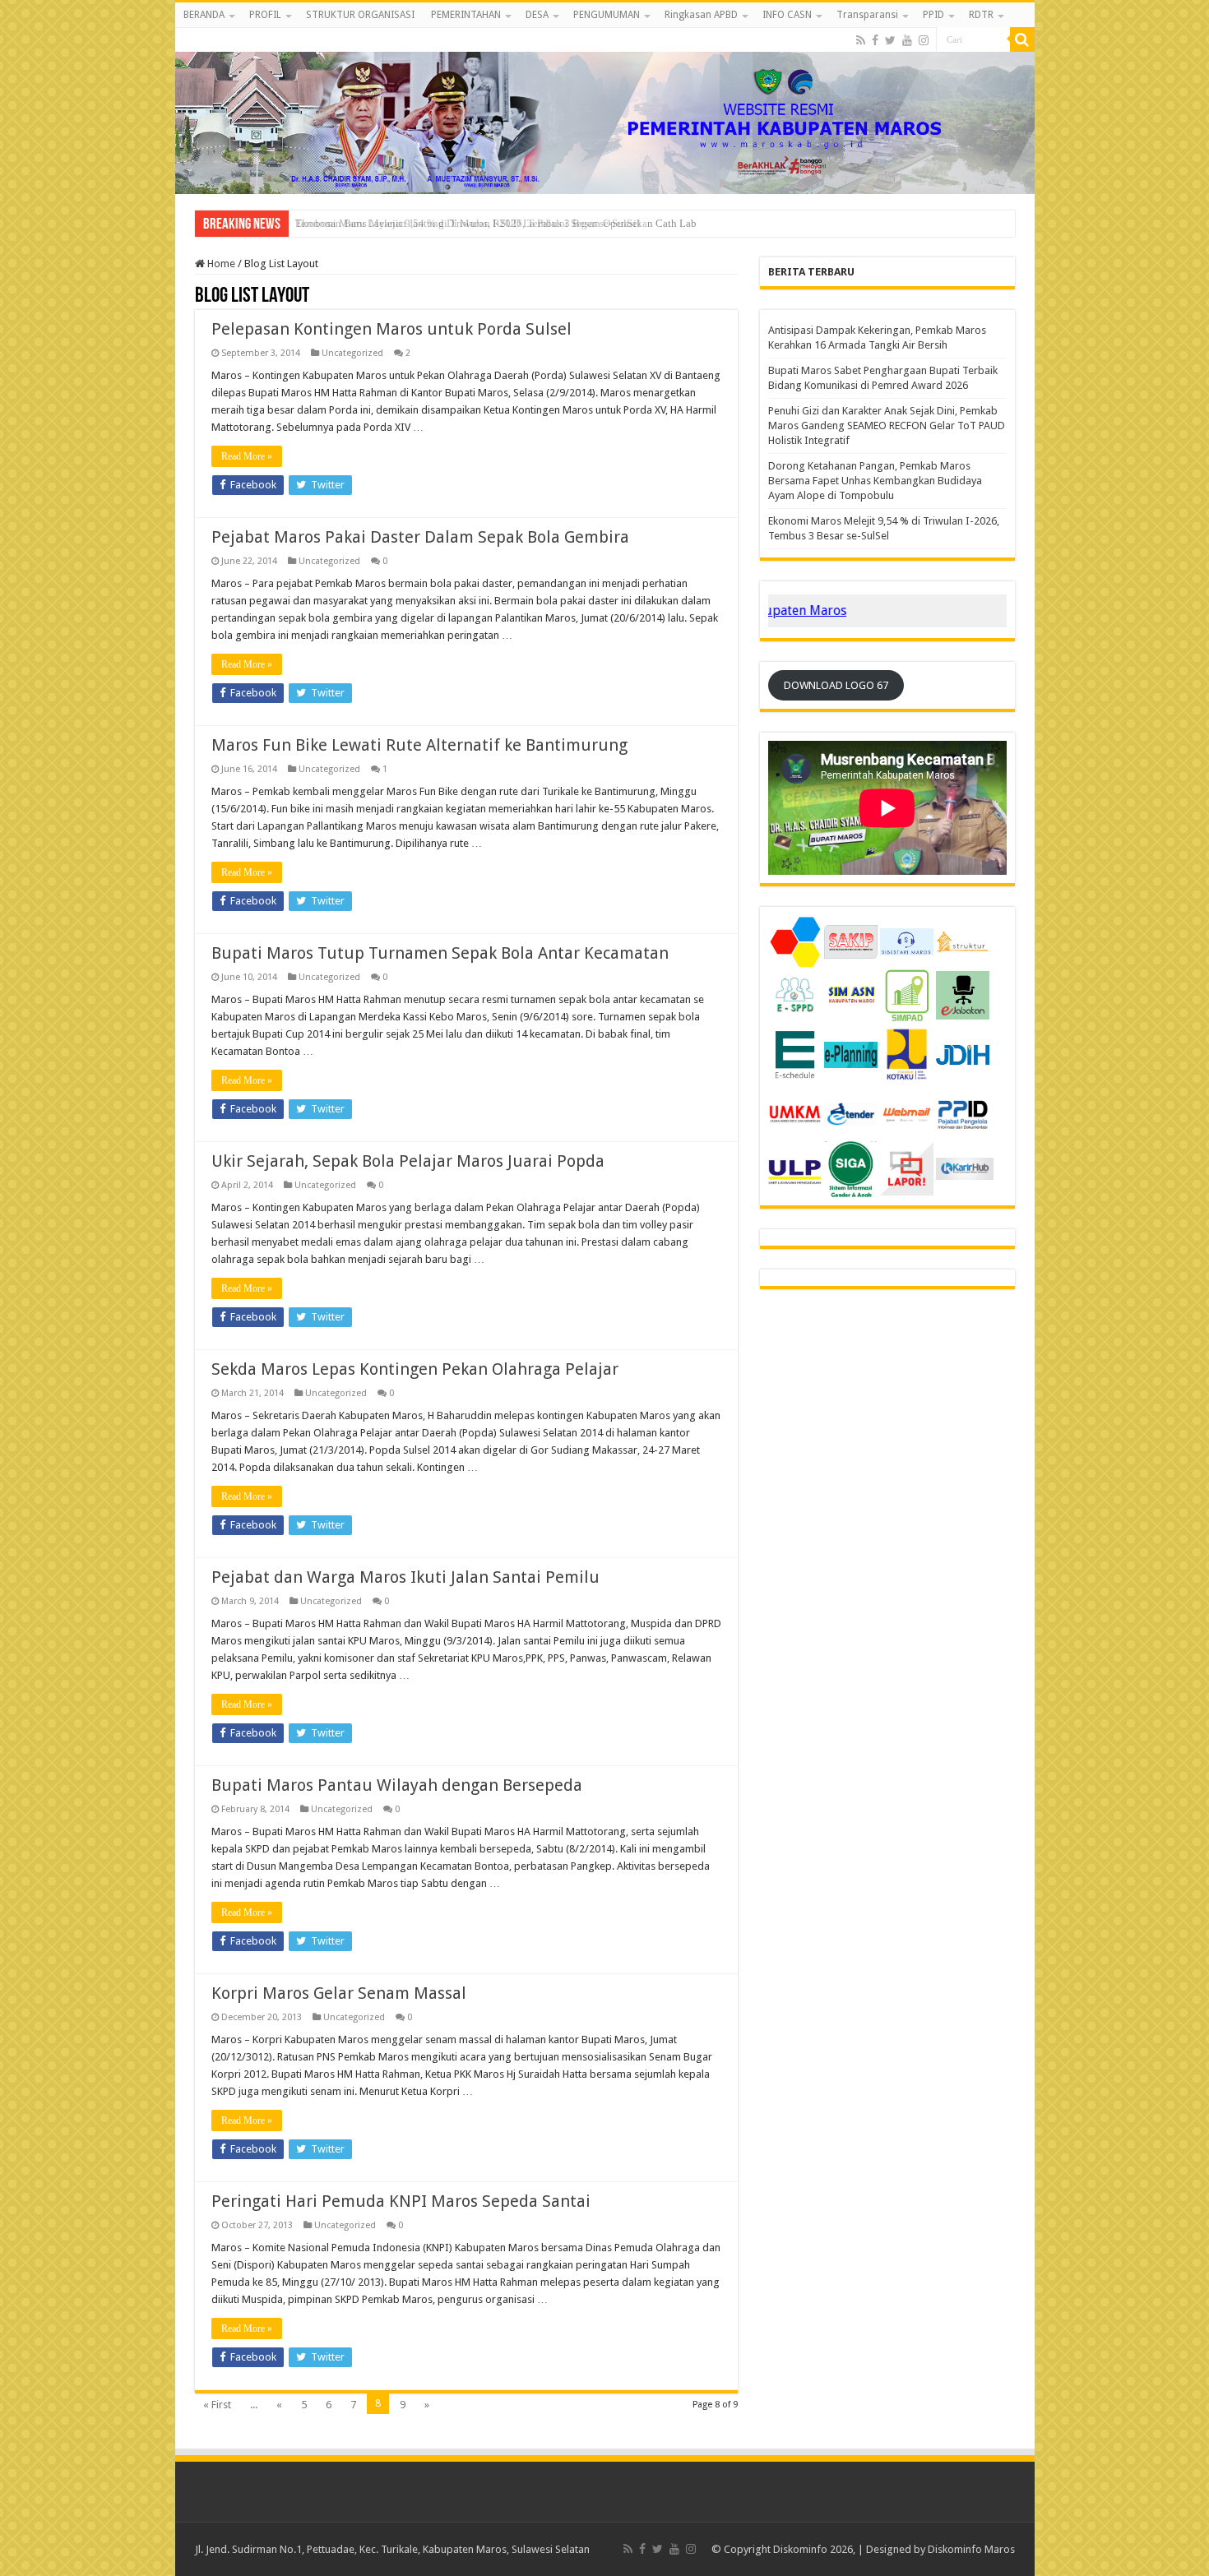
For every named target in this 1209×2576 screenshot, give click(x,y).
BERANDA (204, 15)
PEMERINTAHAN (466, 15)
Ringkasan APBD (701, 15)
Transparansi (867, 15)
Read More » (247, 456)
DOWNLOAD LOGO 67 (836, 685)
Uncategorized (352, 353)
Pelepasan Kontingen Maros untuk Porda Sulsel (391, 329)
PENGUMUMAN (607, 15)
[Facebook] (875, 40)
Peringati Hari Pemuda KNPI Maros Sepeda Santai (401, 2201)
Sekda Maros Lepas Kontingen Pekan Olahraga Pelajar (415, 1369)
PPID (933, 15)
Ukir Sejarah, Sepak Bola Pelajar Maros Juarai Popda (408, 1161)
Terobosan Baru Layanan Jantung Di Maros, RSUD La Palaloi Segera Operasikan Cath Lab (496, 223)
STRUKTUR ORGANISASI (360, 15)
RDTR (981, 15)
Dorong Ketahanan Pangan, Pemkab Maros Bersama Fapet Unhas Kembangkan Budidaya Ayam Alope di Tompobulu (875, 481)
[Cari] (1022, 39)
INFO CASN (787, 15)
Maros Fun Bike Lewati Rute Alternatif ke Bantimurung (419, 745)
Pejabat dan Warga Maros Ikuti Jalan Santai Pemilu (405, 1577)
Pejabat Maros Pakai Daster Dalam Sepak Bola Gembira (420, 537)
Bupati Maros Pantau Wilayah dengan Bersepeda (397, 1785)
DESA (537, 15)
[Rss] (861, 40)
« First (217, 2405)
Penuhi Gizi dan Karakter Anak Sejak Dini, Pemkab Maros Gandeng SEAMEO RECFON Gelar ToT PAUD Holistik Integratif (887, 425)
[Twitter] (890, 40)
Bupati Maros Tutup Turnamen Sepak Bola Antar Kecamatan (440, 953)
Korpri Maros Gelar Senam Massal (339, 1993)
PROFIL (265, 15)
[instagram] (924, 40)
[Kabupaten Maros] (605, 111)
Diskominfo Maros (971, 2549)
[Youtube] (907, 40)
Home (220, 264)
